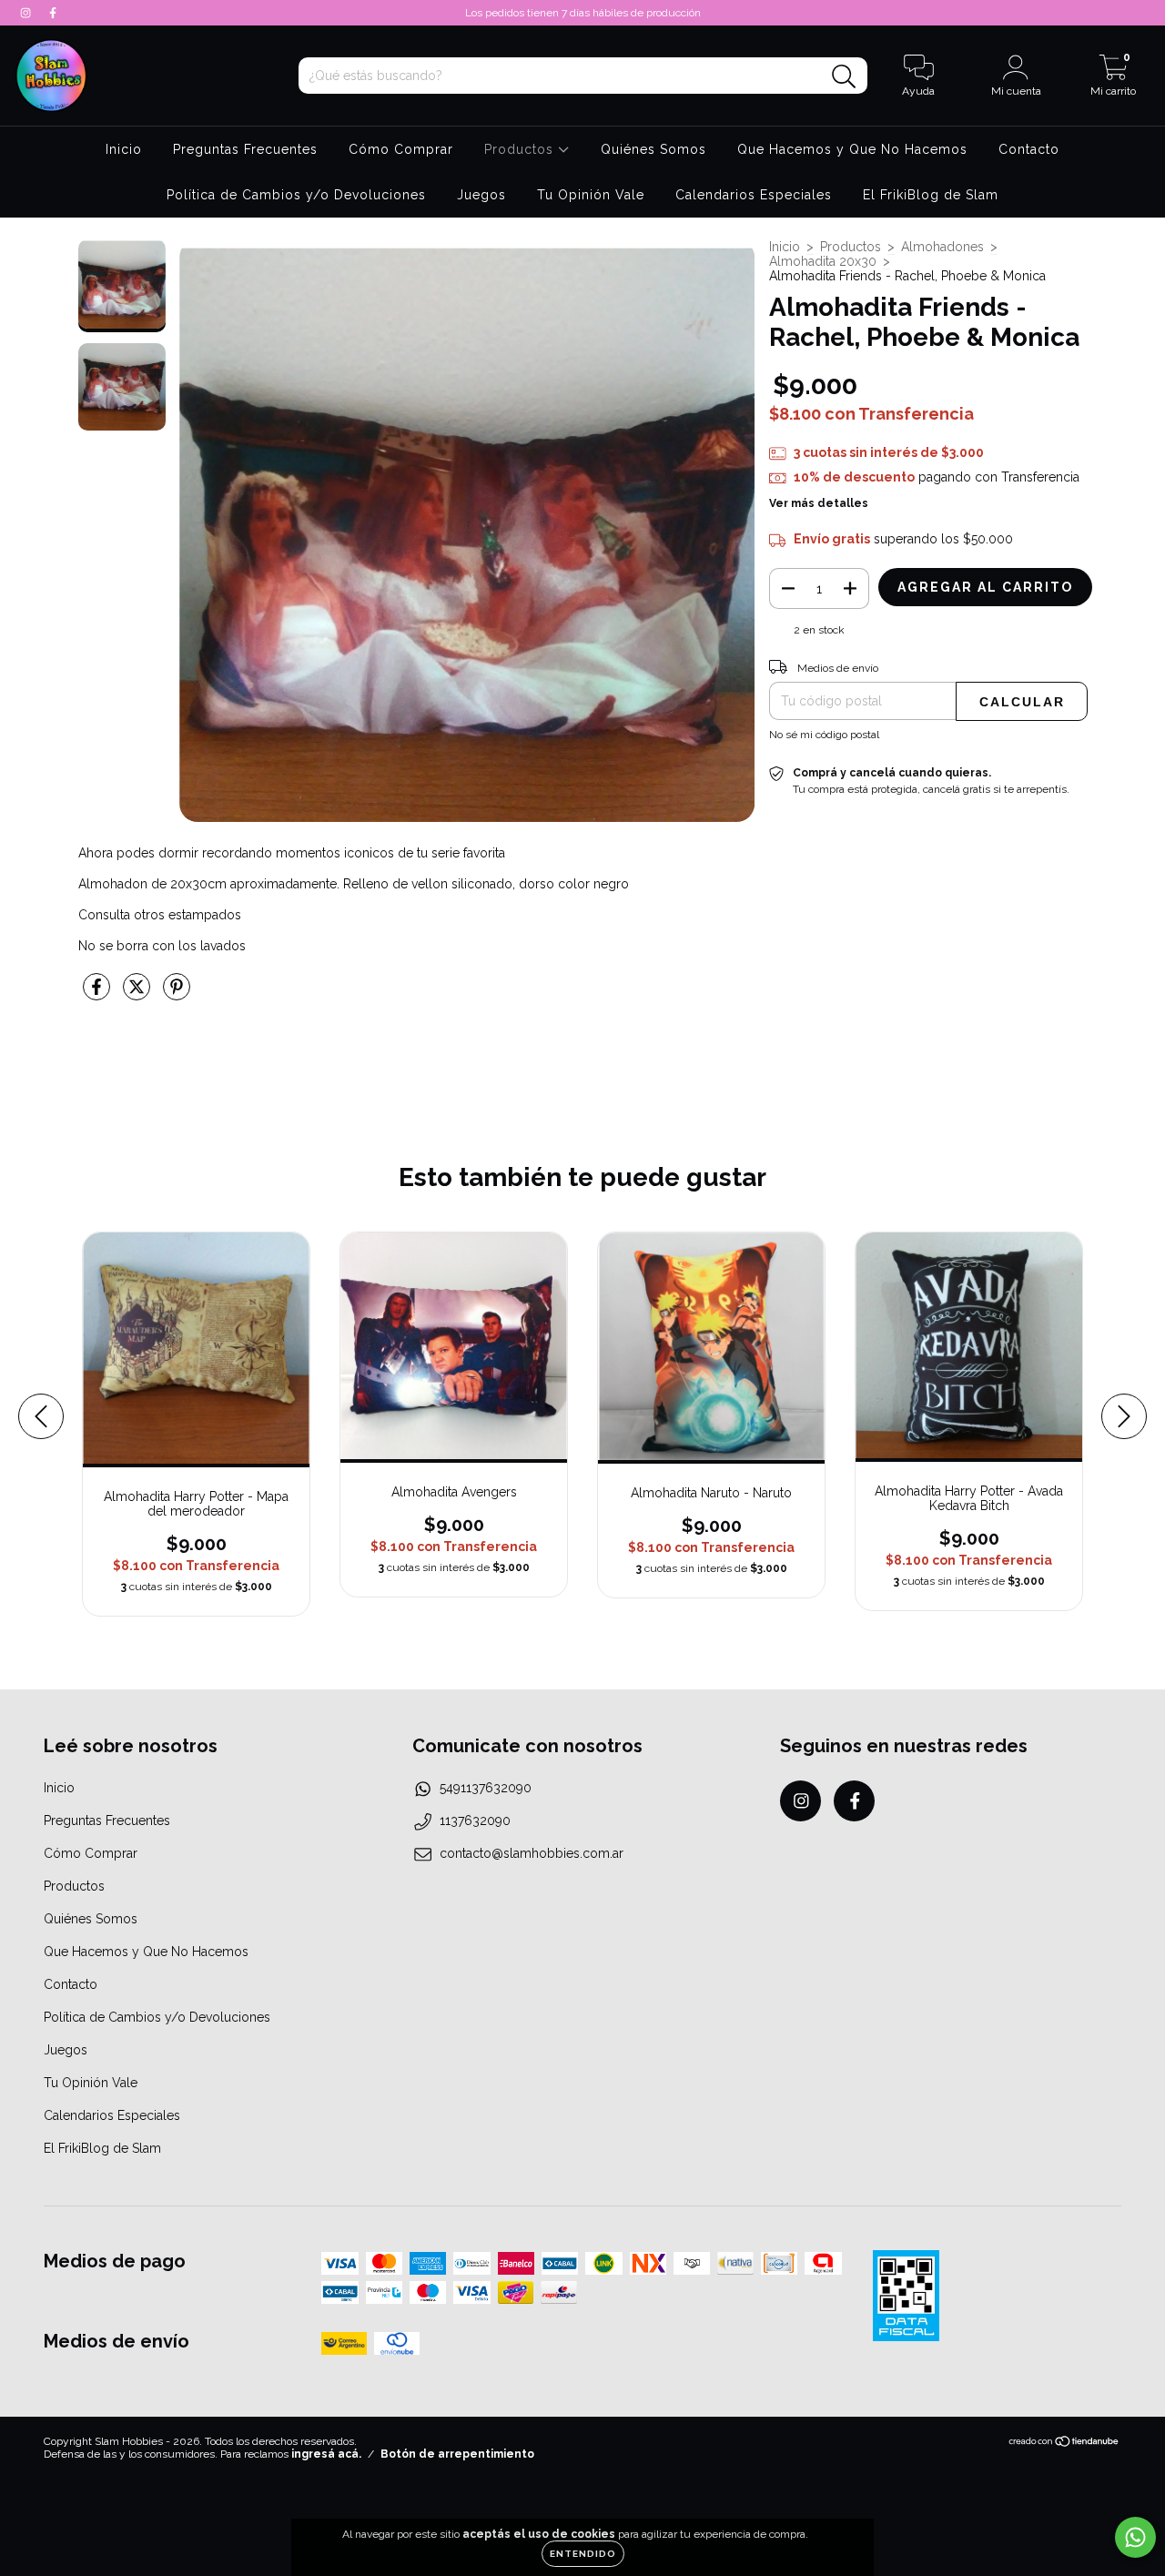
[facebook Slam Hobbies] (53, 13)
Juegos (481, 195)
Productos (521, 149)
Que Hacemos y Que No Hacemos (852, 149)
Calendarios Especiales (754, 195)
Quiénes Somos (653, 149)
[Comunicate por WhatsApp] (1135, 2537)
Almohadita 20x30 (823, 261)
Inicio (124, 149)
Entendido (583, 2554)
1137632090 (475, 1820)
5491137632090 (486, 1788)
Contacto (1029, 149)
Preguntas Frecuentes (245, 149)
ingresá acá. (326, 2454)
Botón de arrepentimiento (457, 2454)
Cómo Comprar (401, 149)
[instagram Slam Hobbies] (27, 13)
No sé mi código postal (824, 735)
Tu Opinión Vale (591, 195)
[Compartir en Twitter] (138, 995)
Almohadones (942, 247)
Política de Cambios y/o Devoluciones (296, 195)
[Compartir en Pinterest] (177, 995)
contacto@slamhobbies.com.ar (532, 1853)
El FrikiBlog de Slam (931, 195)
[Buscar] (844, 77)
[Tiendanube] (1064, 2444)
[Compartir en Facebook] (98, 995)
